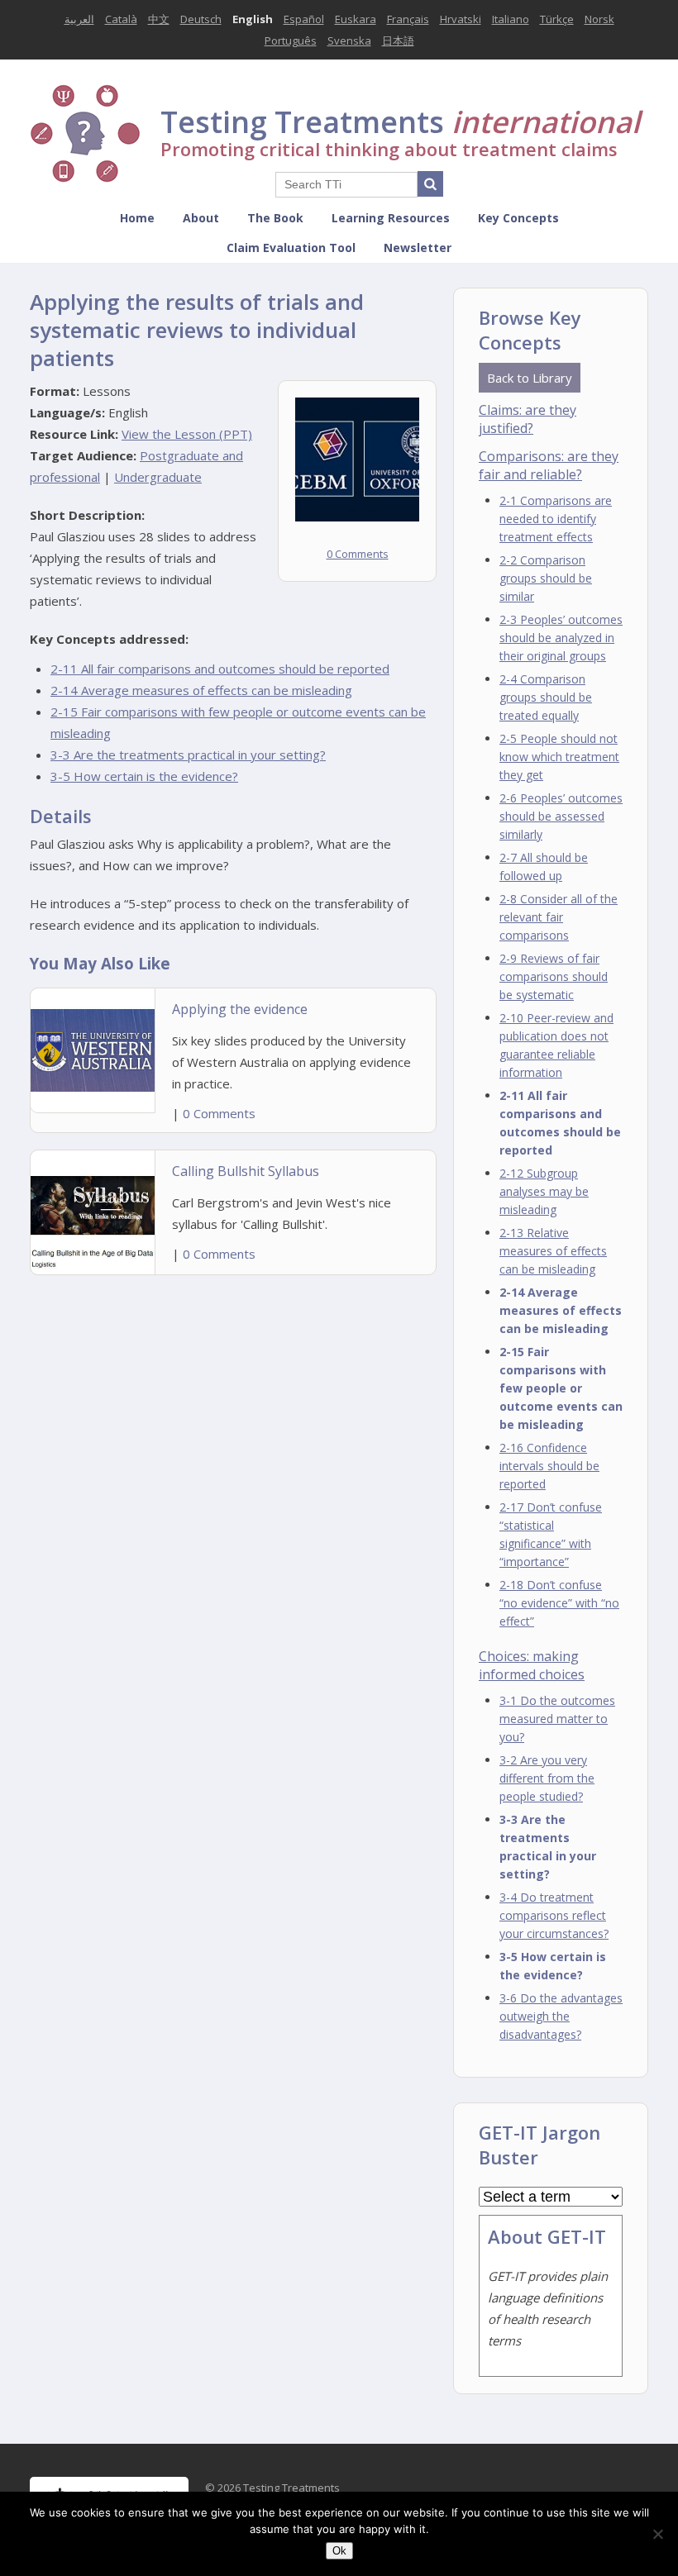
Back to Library (530, 378)
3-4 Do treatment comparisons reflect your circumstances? (554, 1915)
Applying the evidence (240, 1009)
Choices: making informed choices (532, 1665)
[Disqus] (233, 1490)
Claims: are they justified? (528, 419)
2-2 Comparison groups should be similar (546, 578)
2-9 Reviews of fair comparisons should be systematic (554, 976)
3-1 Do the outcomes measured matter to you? (557, 1719)
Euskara (356, 19)
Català (121, 19)
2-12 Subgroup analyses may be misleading (544, 1191)
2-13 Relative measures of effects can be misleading (553, 1251)
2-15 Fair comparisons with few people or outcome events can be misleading (561, 1388)
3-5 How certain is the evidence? (144, 776)
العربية (79, 19)
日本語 (398, 40)
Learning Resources (391, 218)
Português (291, 40)
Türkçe (557, 19)
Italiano (511, 19)
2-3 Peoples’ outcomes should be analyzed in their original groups (561, 638)
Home (137, 218)
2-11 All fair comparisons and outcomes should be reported (220, 669)
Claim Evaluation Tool (291, 248)
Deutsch (201, 19)
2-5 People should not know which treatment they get (559, 757)
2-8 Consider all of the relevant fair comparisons (559, 917)
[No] (657, 2534)
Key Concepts (518, 218)
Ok (339, 2551)
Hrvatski (461, 19)
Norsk (599, 19)
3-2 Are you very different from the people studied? (547, 1778)
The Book (275, 218)
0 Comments (358, 554)
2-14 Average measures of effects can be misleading (201, 690)
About (201, 218)
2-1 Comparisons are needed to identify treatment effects (556, 519)
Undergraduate (158, 477)
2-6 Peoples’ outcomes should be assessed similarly (561, 816)
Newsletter (418, 248)
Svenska (349, 40)
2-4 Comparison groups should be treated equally (546, 697)
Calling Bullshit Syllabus (246, 1171)
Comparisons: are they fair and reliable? (549, 465)
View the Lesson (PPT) (187, 434)
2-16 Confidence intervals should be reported (549, 1466)
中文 (159, 19)
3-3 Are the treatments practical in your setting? (188, 755)
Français (408, 19)
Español (304, 19)
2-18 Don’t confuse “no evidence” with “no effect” (559, 1603)
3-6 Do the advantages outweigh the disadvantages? (561, 2016)
